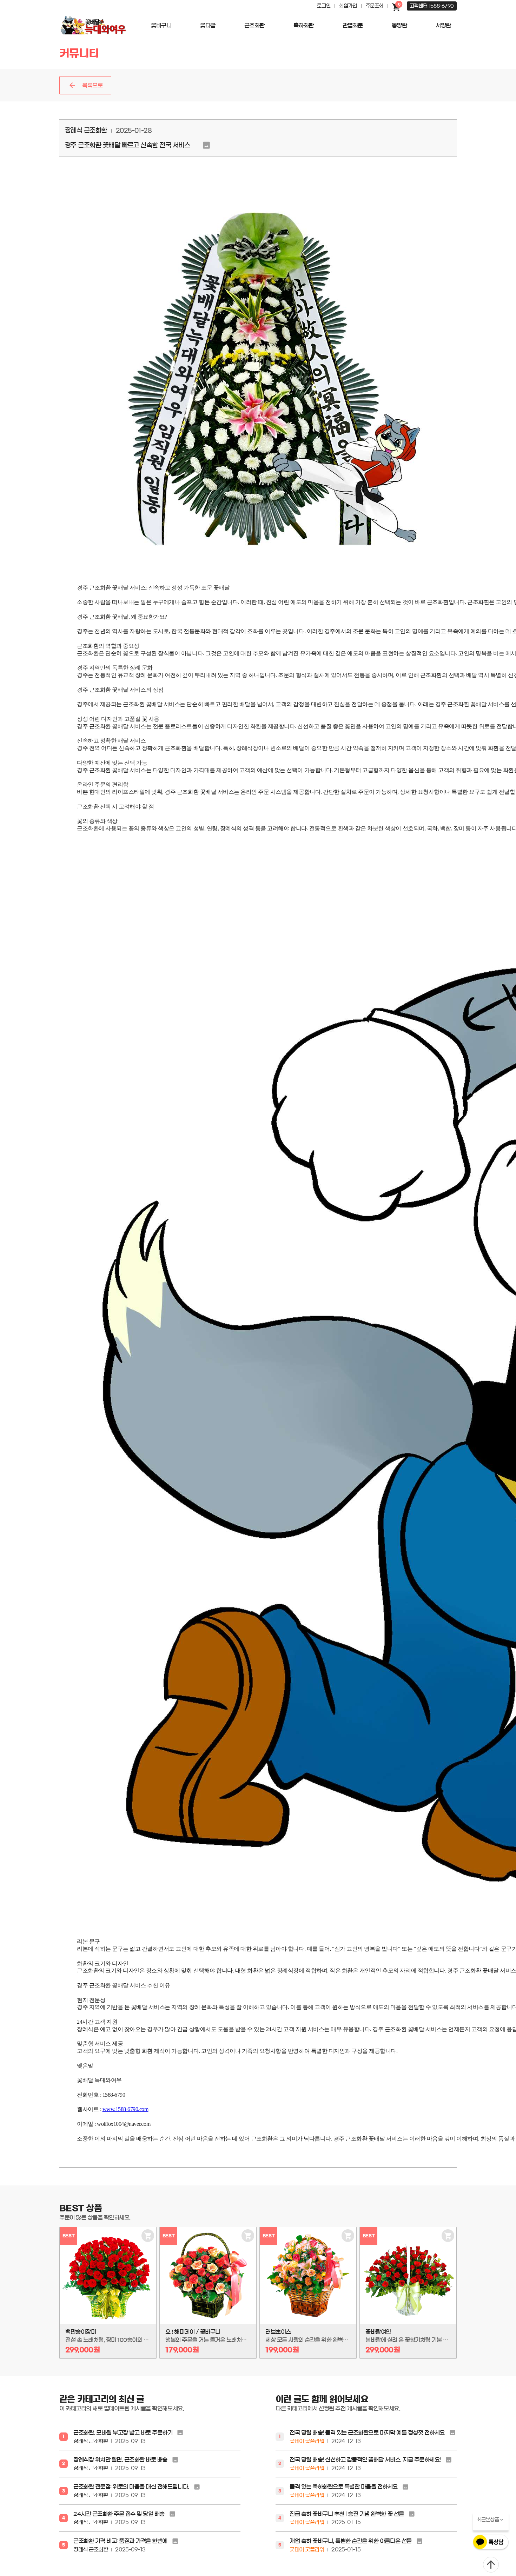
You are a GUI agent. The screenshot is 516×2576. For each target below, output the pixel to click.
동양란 (399, 25)
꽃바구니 (161, 25)
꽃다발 (208, 25)
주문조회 (375, 6)
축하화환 (304, 25)
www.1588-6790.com (125, 2109)
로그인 (324, 6)
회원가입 (348, 6)
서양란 (443, 25)
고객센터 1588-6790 (432, 6)
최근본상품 (488, 2520)
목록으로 (92, 85)
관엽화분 (353, 25)
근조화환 (254, 25)
